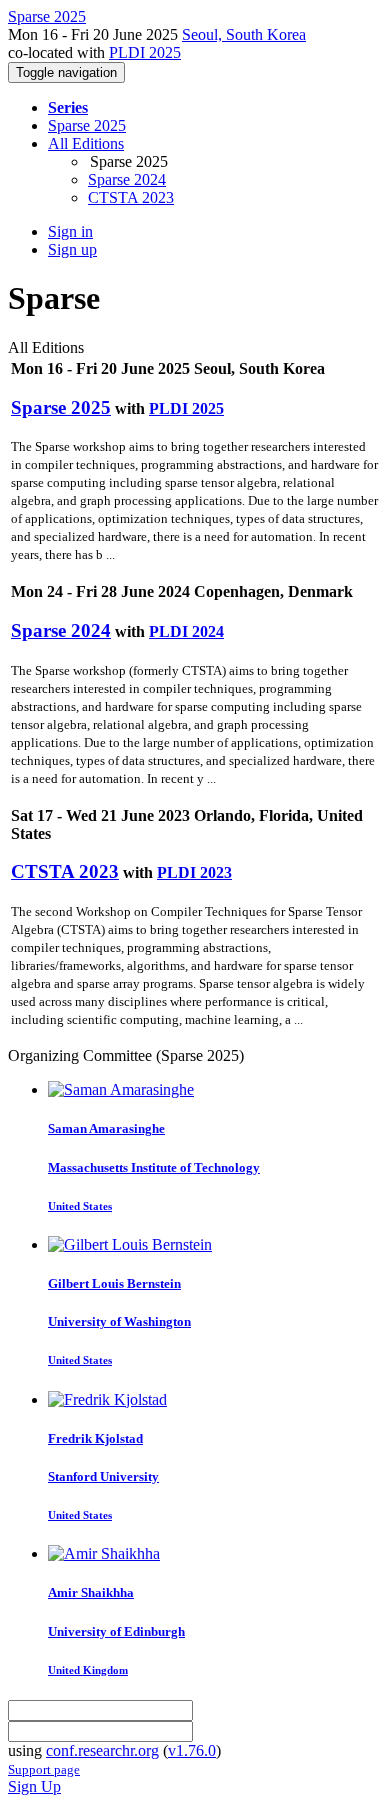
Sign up (72, 249)
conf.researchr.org (102, 1750)
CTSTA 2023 (131, 197)
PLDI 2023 (194, 872)
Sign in (70, 231)
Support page (44, 1769)
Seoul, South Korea (244, 34)
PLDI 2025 (145, 52)
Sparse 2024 (127, 179)
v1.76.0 (192, 1750)
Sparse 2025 (87, 125)
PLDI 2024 (186, 631)
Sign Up (34, 1786)
